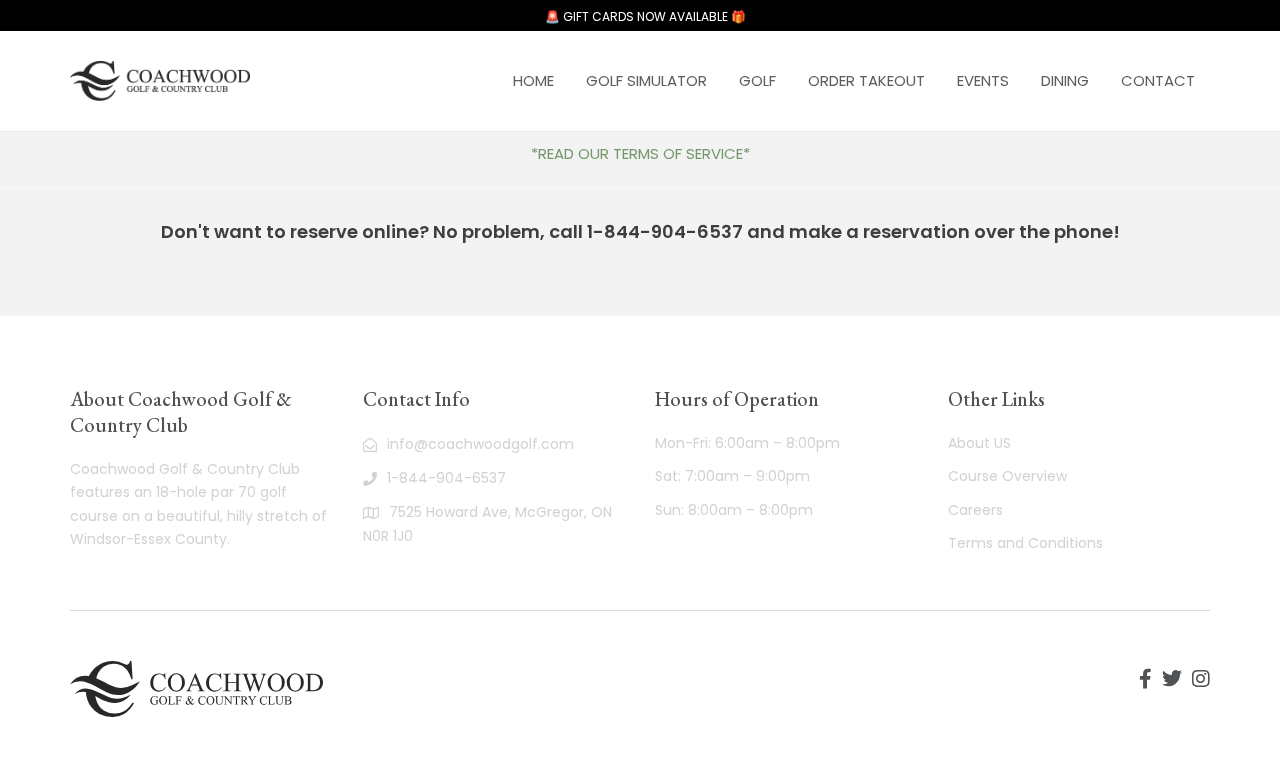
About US (979, 443)
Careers (975, 510)
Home (533, 80)
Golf (757, 80)
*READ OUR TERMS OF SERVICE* (640, 153)
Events (983, 80)
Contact (1158, 80)
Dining (1065, 80)
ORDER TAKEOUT (866, 80)
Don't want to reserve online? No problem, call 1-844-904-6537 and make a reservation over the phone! (640, 231)
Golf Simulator (646, 80)
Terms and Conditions (1025, 543)
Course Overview (1007, 476)
